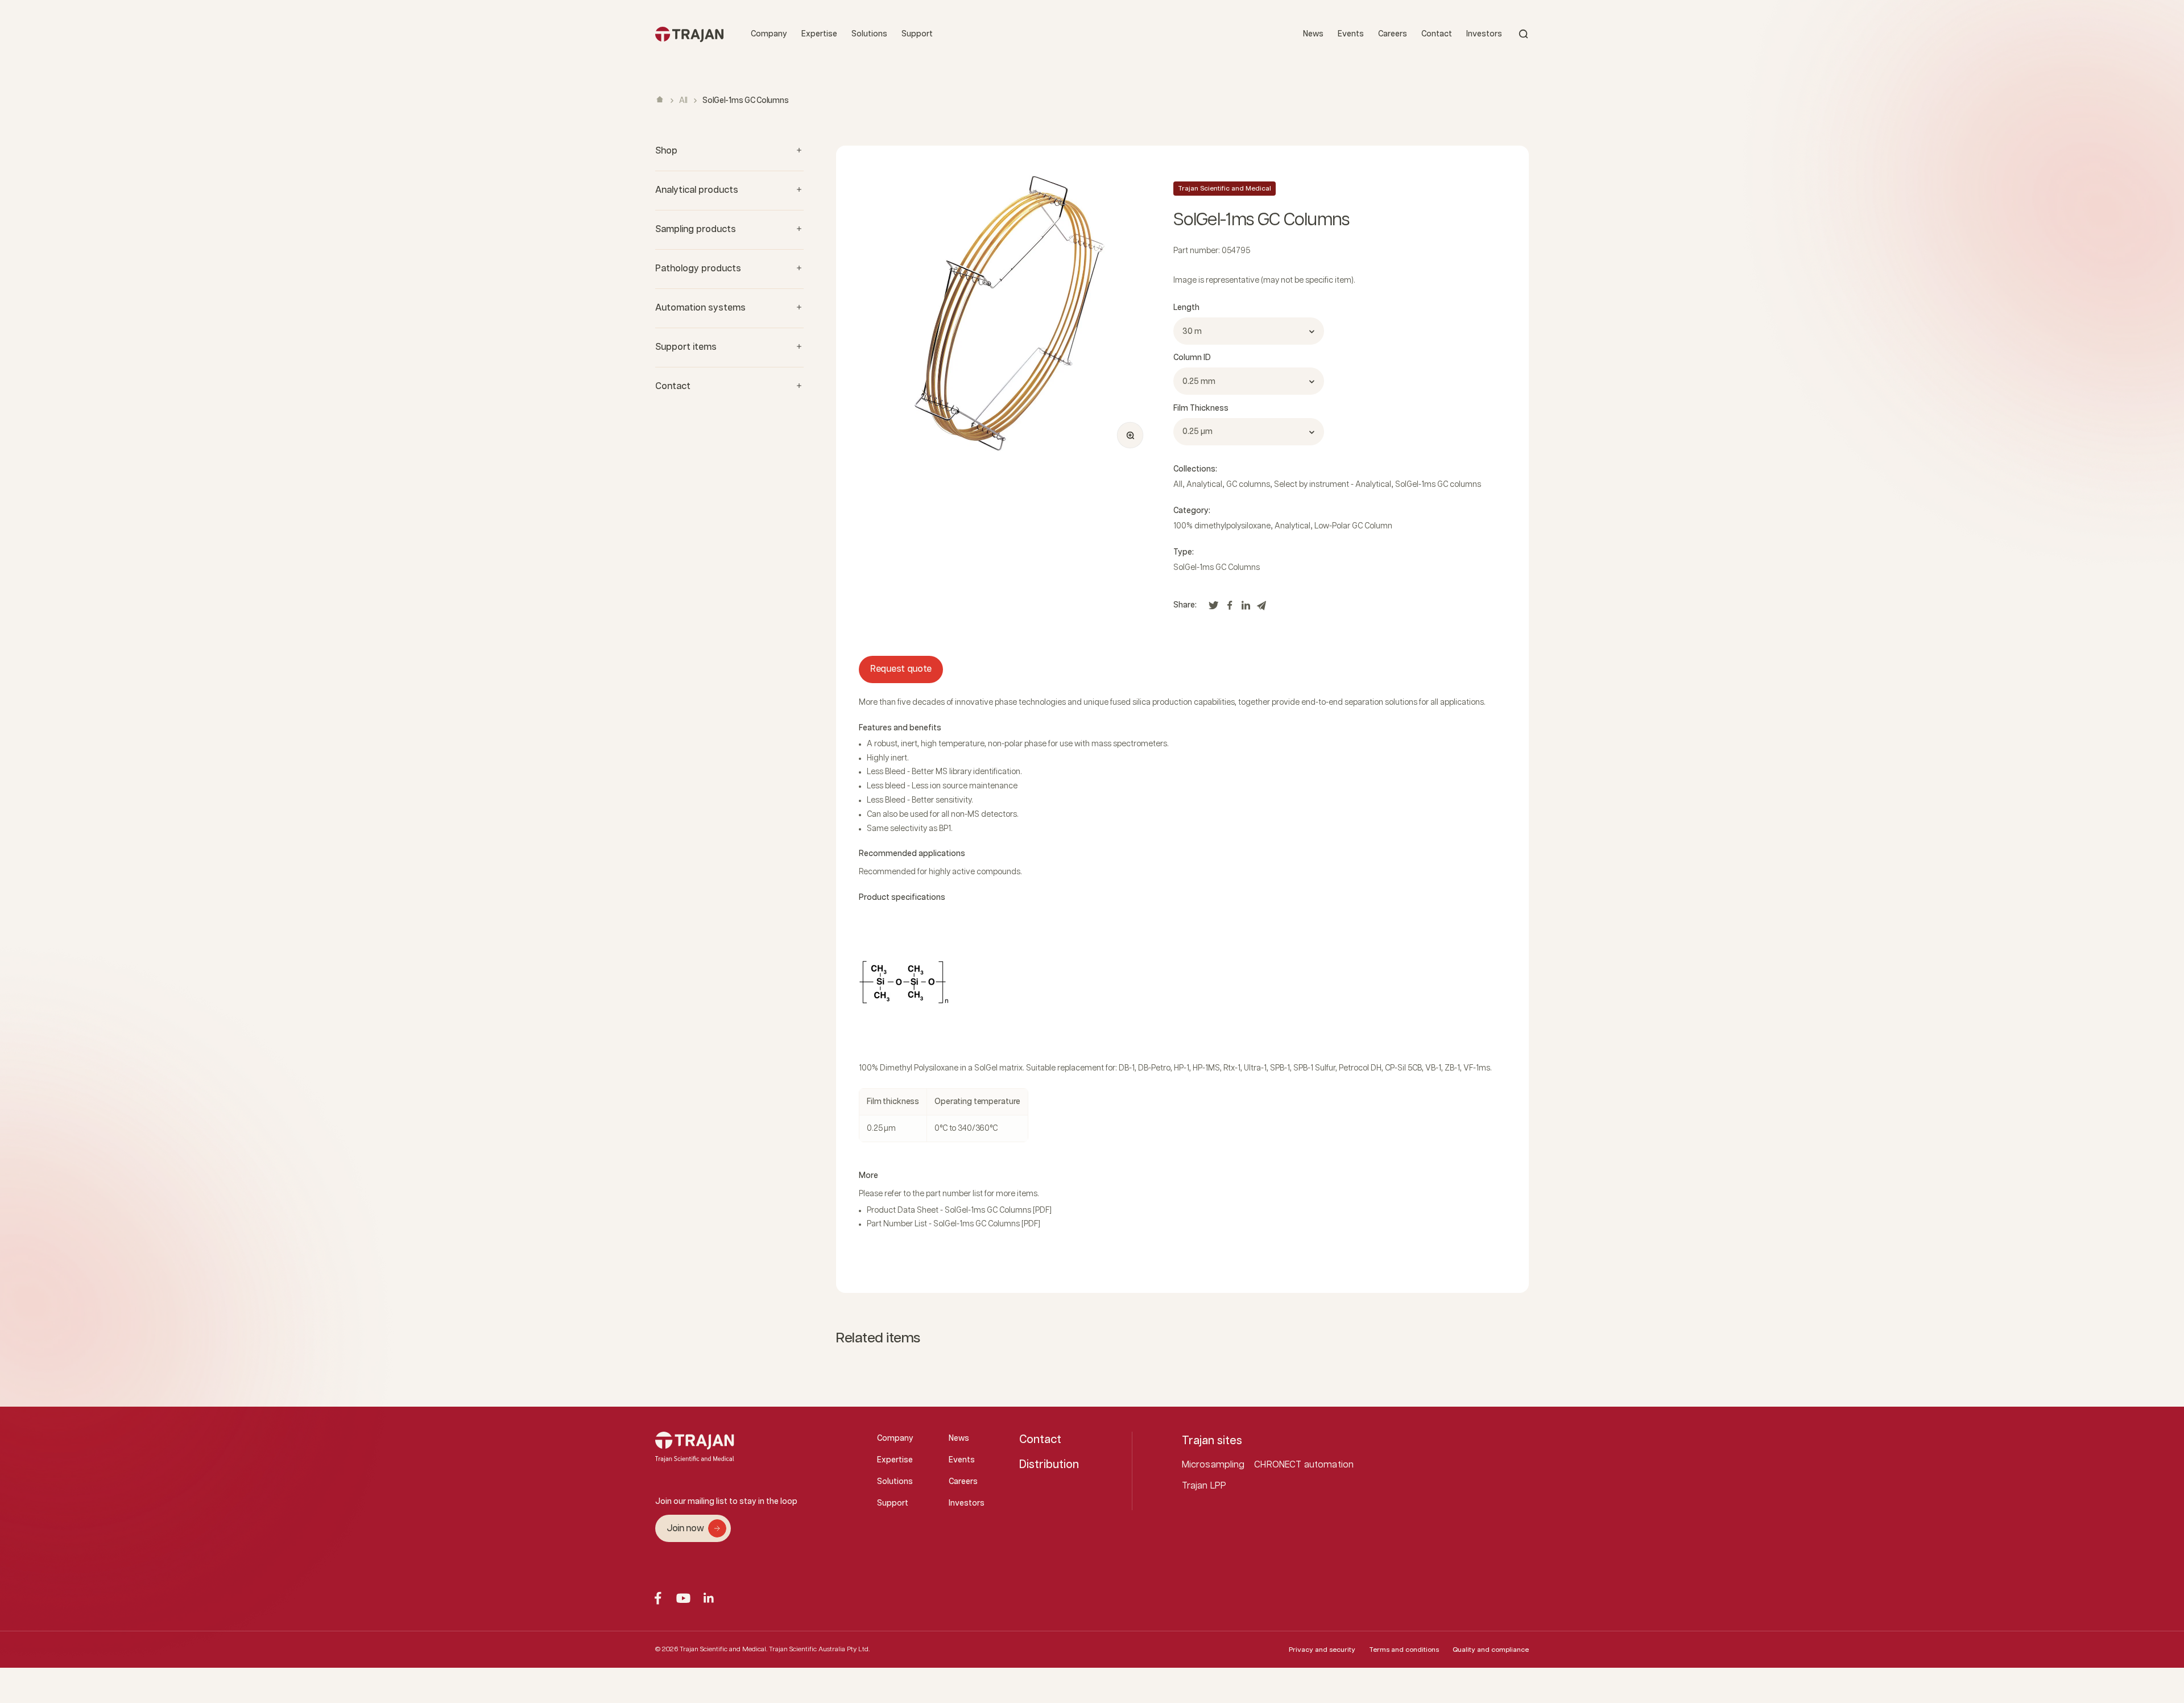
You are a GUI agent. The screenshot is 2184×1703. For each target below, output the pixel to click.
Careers (1393, 34)
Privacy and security (1322, 1650)
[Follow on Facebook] (658, 1598)
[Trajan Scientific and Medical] (689, 34)
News (1313, 34)
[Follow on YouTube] (683, 1598)
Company (769, 34)
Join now (685, 1529)
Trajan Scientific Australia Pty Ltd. (819, 1649)
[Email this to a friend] (1261, 608)
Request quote (901, 669)
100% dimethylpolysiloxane (1222, 526)
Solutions (869, 34)
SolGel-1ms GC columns (1438, 485)
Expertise (819, 34)
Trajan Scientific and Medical (1225, 189)
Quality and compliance (1491, 1650)
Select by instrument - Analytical (1333, 485)
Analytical (1204, 485)
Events (1351, 34)
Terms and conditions (1404, 1650)
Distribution (1049, 1465)
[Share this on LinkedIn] (1246, 608)
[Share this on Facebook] (1230, 608)
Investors (1484, 34)
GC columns (1248, 485)
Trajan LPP (1204, 1486)
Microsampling (1213, 1465)
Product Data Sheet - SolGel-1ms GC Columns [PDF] (959, 1210)
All (683, 101)
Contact (1437, 34)
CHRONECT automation (1304, 1465)
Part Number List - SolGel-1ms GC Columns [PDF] (954, 1224)
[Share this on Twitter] (1214, 608)
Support (917, 34)
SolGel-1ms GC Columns (1217, 568)
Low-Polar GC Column (1353, 526)
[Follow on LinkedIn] (709, 1598)
